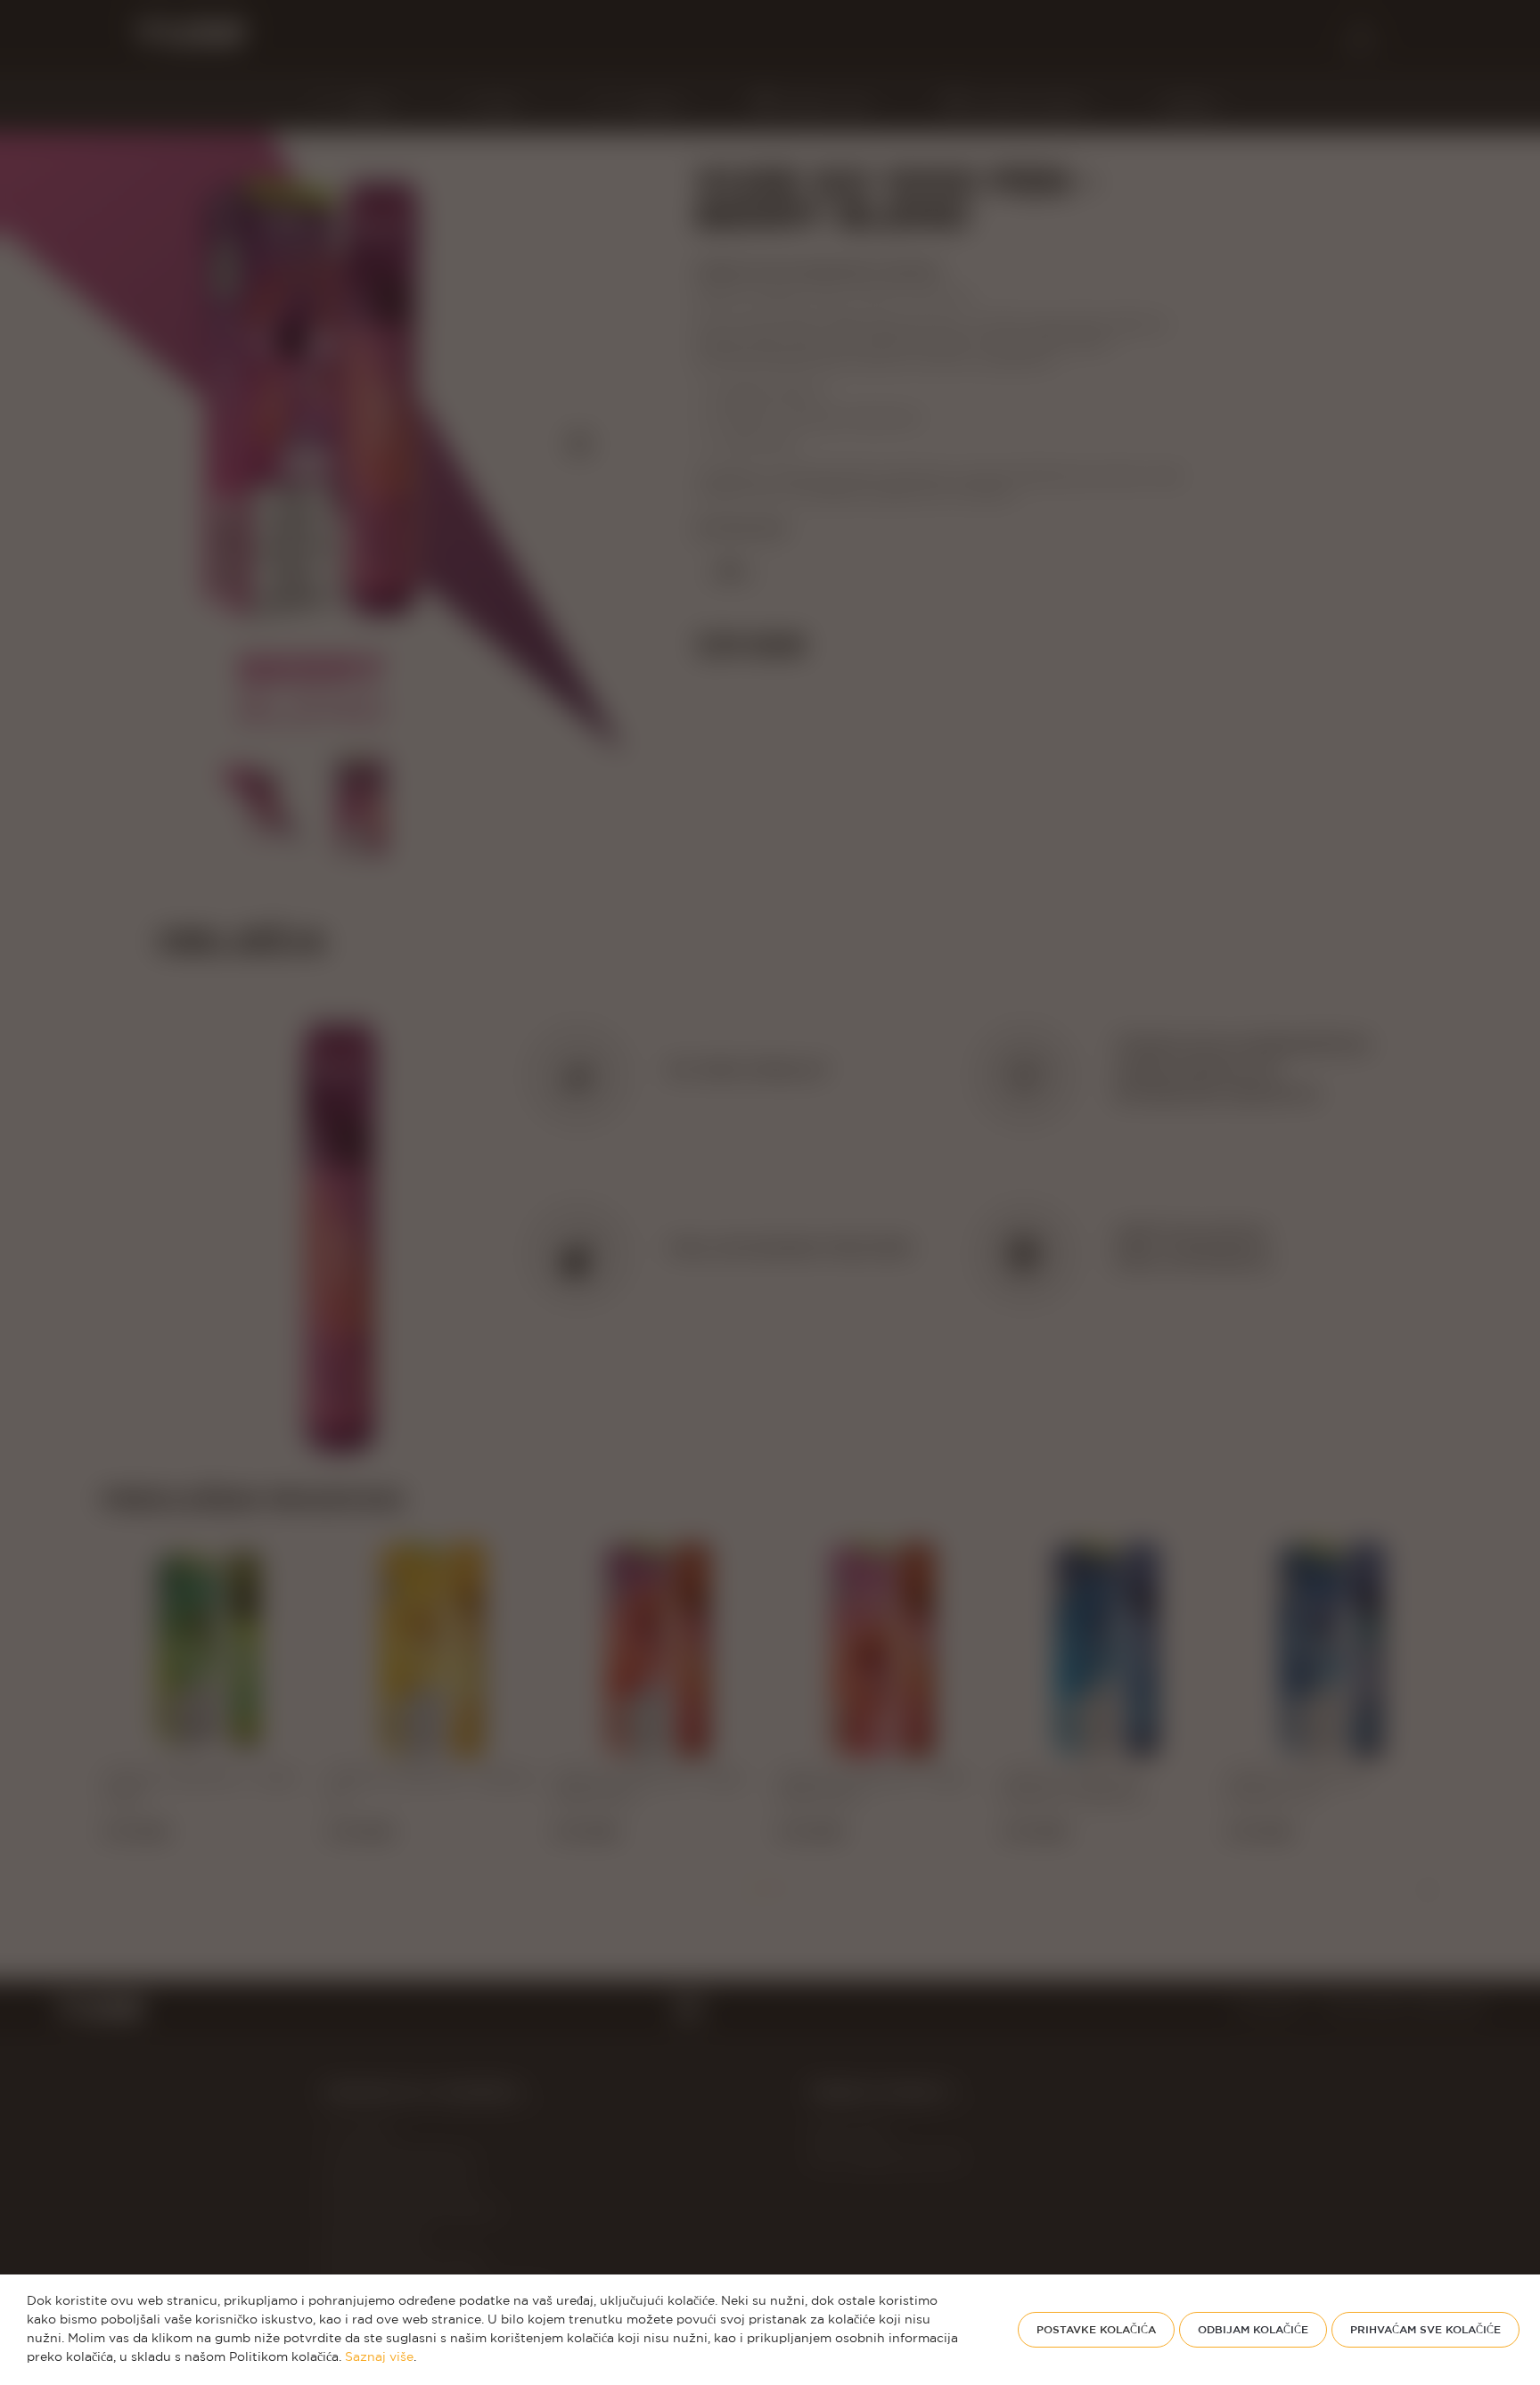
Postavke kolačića (1096, 2329)
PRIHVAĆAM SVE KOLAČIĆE (1425, 2329)
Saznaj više (379, 2357)
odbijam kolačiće (1253, 2329)
